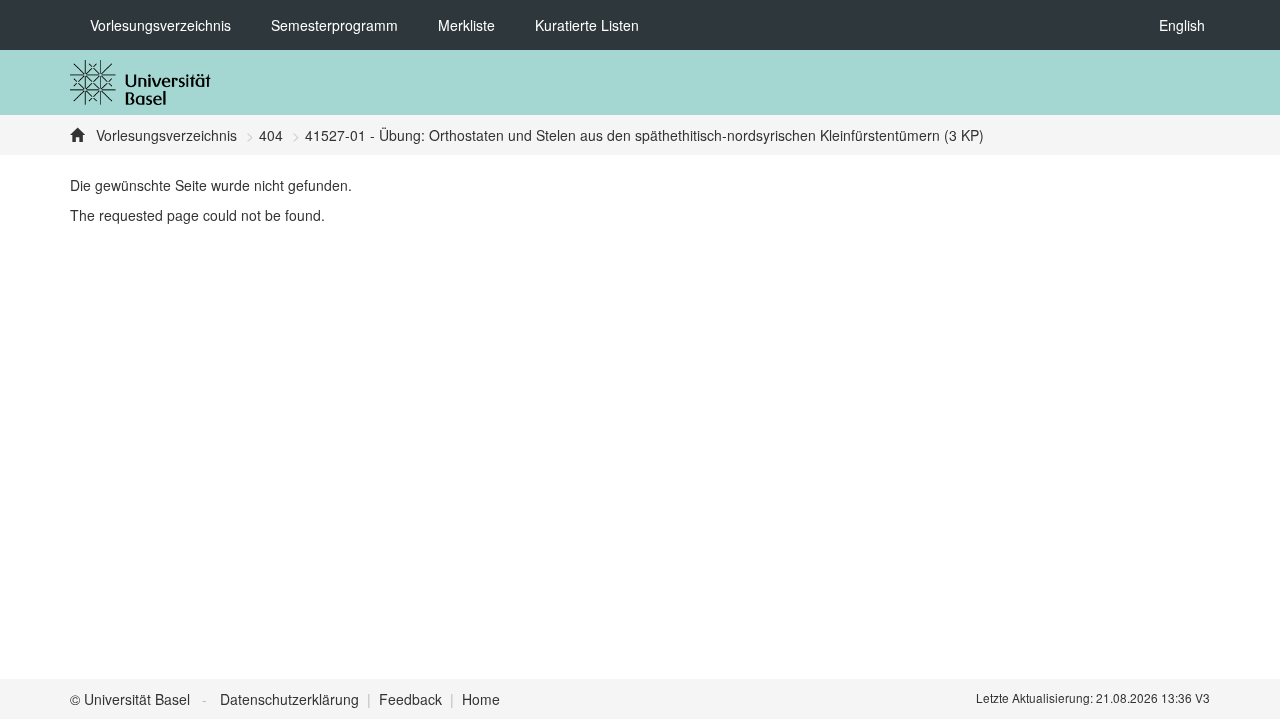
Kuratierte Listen (587, 25)
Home (481, 699)
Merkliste (466, 25)
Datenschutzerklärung (289, 699)
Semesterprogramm (334, 25)
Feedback (410, 699)
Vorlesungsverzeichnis (160, 25)
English (1182, 25)
